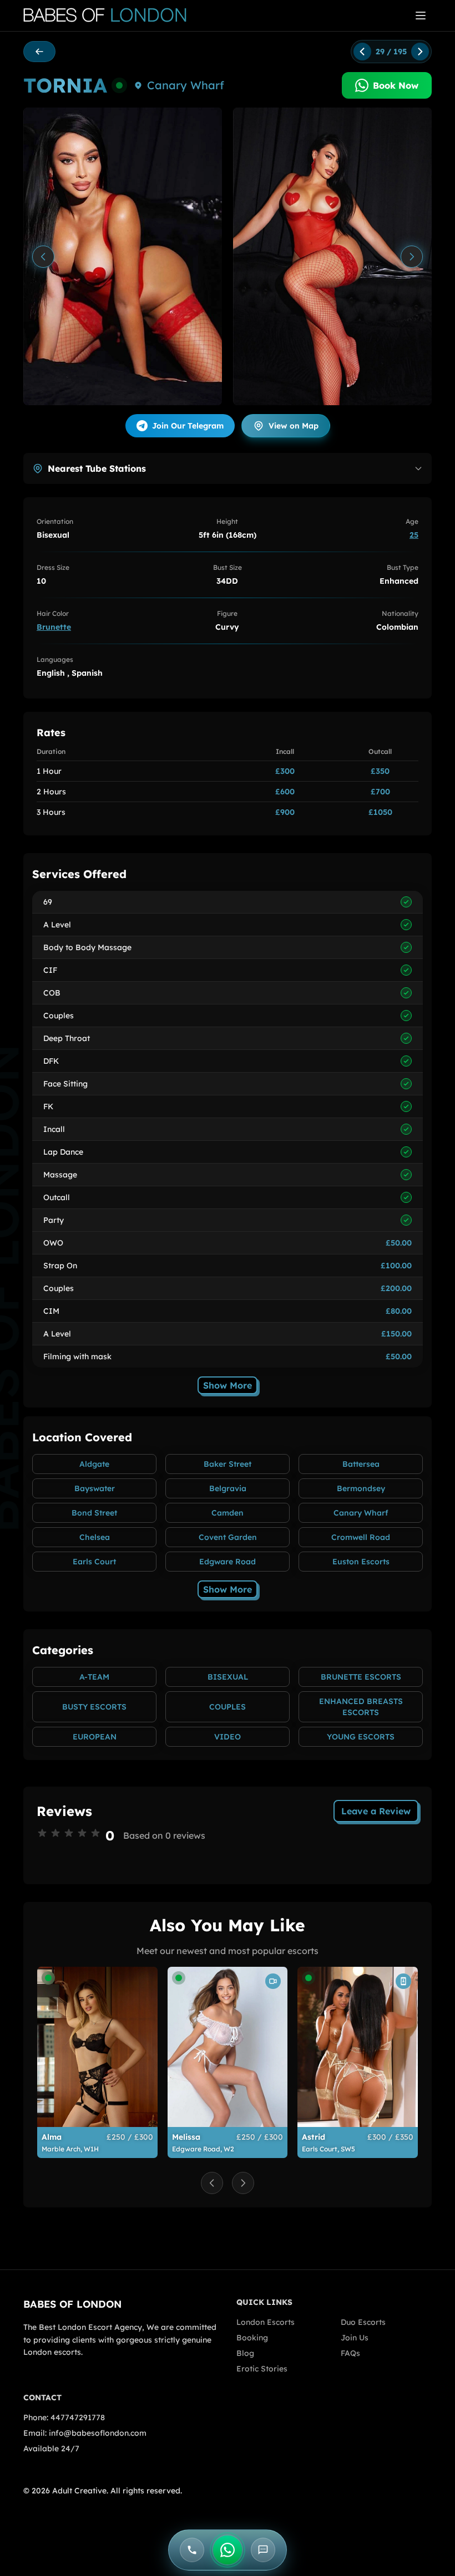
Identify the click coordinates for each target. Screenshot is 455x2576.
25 (414, 535)
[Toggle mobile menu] (421, 16)
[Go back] (39, 52)
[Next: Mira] (420, 52)
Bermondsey (361, 1488)
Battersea (361, 1464)
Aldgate (94, 1464)
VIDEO (228, 1737)
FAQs (350, 2353)
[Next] (412, 257)
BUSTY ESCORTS (94, 1707)
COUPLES (228, 1707)
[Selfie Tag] (403, 1981)
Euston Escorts (361, 1562)
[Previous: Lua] (362, 52)
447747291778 (78, 2417)
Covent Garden (228, 1537)
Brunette (54, 627)
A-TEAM (94, 1677)
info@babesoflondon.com (98, 2433)
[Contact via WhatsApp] (228, 2550)
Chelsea (95, 1537)
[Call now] (192, 2550)
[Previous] (43, 257)
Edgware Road (228, 1562)
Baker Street (228, 1464)
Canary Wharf (186, 85)
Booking (252, 2338)
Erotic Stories (262, 2369)
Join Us (355, 2338)
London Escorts (266, 2322)
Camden (228, 1513)
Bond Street (94, 1513)
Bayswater (95, 1488)
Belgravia (228, 1488)
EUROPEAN (95, 1737)
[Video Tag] (273, 1981)
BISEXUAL (228, 1677)
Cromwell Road (361, 1537)
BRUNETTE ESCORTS (361, 1677)
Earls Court (94, 1562)
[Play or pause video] (123, 256)
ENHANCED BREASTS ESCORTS (361, 1707)
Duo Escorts (363, 2322)
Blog (245, 2353)
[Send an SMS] (263, 2550)
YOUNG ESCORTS (361, 1737)
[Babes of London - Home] (110, 16)
